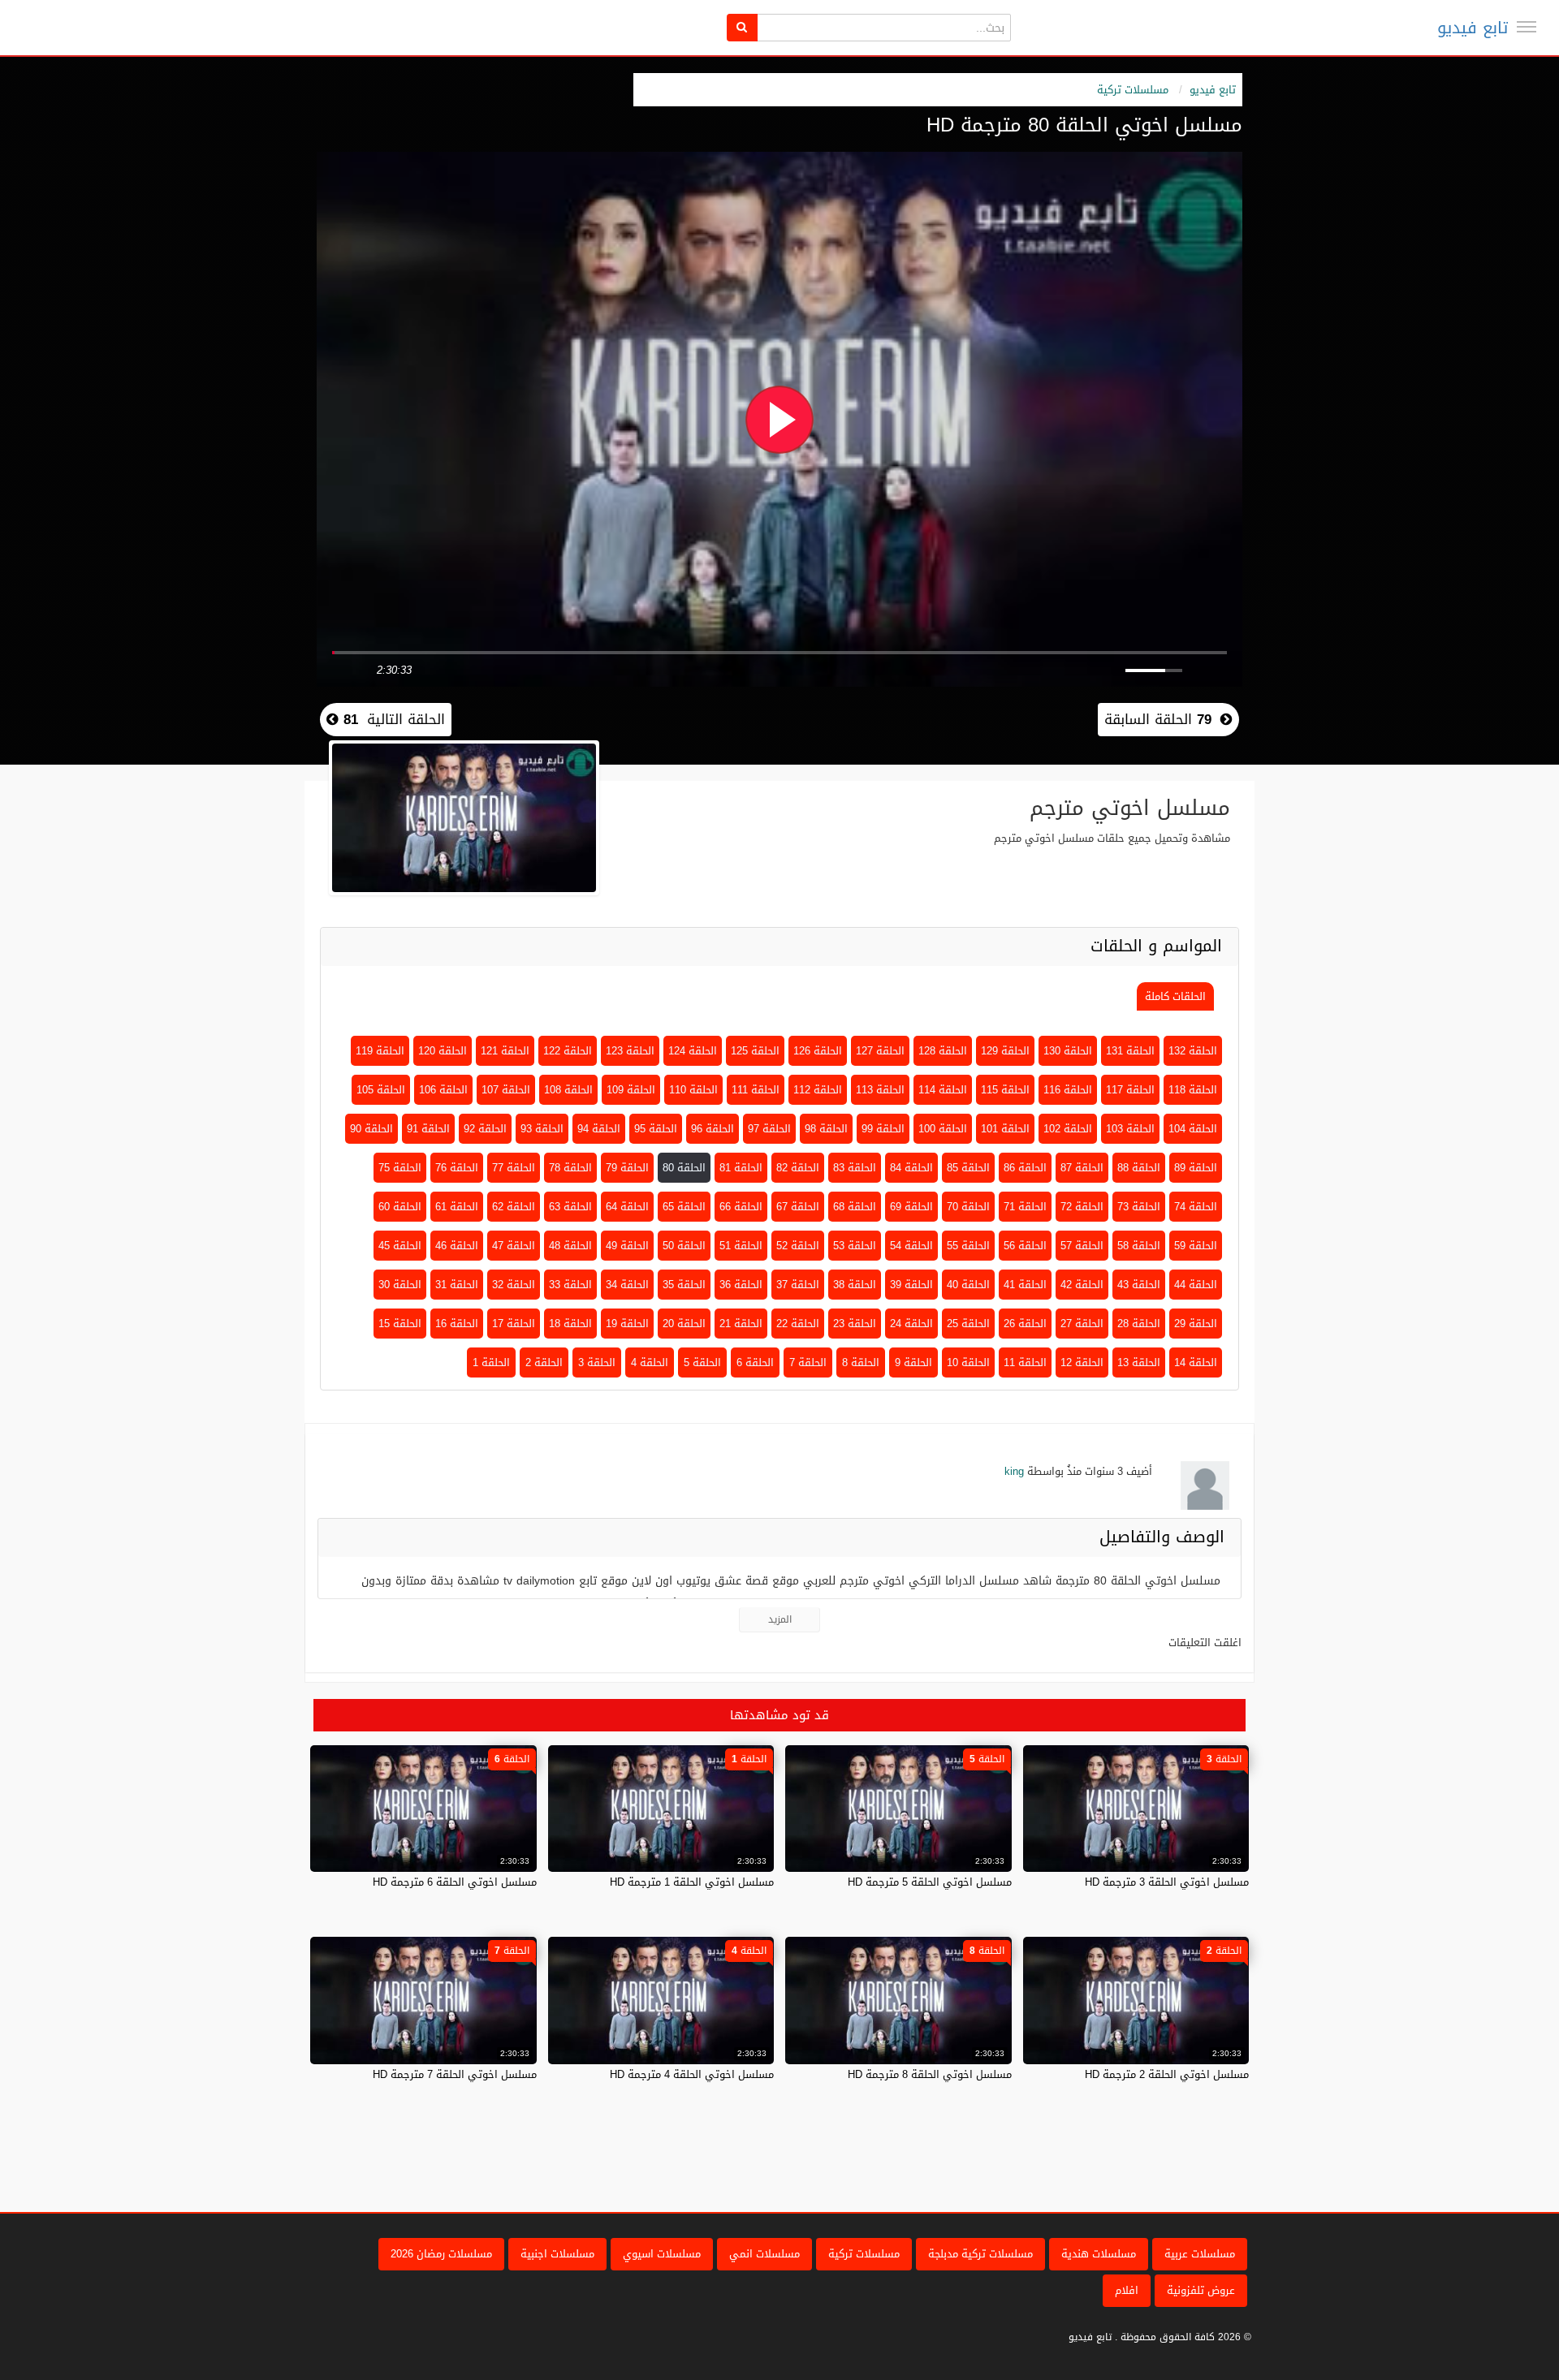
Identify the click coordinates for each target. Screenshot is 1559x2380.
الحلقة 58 (1139, 1246)
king (1014, 1471)
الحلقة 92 (485, 1129)
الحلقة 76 (457, 1168)
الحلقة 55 (968, 1246)
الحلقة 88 (1139, 1168)
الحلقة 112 (818, 1090)
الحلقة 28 (1139, 1324)
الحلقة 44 (1196, 1285)
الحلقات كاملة (1175, 996)
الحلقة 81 (741, 1168)
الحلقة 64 (627, 1207)
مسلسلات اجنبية (557, 2254)
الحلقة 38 (855, 1285)
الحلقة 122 (568, 1051)
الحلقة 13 (1139, 1362)
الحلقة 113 (880, 1090)
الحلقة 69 (911, 1207)
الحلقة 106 (443, 1090)
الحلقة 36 (741, 1285)
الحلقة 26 (1025, 1324)
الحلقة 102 (1068, 1129)
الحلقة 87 (1082, 1168)
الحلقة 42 (1082, 1285)
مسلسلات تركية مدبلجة (980, 2254)
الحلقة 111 (756, 1090)
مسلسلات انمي (764, 2254)
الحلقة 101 (1005, 1129)
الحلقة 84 (911, 1168)
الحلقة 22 (798, 1324)
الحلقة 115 (1005, 1090)
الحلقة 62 (514, 1207)
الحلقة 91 (428, 1129)
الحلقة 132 (1193, 1051)
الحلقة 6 (755, 1362)
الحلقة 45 (400, 1246)
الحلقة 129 (1005, 1051)
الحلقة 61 (457, 1207)
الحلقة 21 (741, 1324)
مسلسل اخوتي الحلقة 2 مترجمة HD (1167, 2074)
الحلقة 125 (755, 1051)
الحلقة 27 (1082, 1324)
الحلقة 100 (943, 1129)
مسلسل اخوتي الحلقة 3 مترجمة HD (1167, 1882)
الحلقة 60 (400, 1207)
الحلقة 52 (798, 1246)
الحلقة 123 (630, 1051)
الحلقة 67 (798, 1207)
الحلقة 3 (597, 1362)
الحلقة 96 (713, 1129)
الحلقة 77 (514, 1168)
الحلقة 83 (855, 1168)
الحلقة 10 (968, 1362)
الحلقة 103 (1130, 1129)
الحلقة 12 (1082, 1362)
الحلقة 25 (968, 1324)
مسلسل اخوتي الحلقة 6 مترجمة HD (455, 1882)
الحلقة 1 (491, 1362)
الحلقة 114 (943, 1090)
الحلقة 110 (693, 1090)
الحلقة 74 (1196, 1207)
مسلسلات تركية (1133, 90)
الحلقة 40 (968, 1285)
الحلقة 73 (1139, 1207)
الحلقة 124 (693, 1051)
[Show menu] (1527, 27)
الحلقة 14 (1196, 1362)
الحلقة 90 (371, 1129)
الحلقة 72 (1082, 1207)
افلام (1127, 2290)
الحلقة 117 (1130, 1090)
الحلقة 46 (457, 1246)
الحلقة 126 (818, 1051)
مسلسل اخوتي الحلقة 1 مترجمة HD (692, 1882)
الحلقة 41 (1025, 1285)
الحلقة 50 (684, 1246)
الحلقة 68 (855, 1207)
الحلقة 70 (968, 1207)
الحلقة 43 (1139, 1285)
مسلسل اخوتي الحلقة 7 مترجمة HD (455, 2074)
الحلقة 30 (400, 1285)
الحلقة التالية (392, 719)
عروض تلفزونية (1201, 2290)
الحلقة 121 (505, 1051)
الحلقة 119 (380, 1051)
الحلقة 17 (514, 1324)
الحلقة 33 (570, 1285)
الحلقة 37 (798, 1285)
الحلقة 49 (627, 1246)
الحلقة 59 (1196, 1246)
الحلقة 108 (568, 1090)
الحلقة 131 (1130, 1051)
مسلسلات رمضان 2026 (441, 2254)
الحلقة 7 (808, 1362)
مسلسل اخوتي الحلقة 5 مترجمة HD (930, 1882)
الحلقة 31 (457, 1285)
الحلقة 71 (1025, 1207)
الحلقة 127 (880, 1051)
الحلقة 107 (506, 1090)
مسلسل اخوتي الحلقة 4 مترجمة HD (692, 2074)
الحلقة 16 (457, 1324)
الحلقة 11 (1025, 1362)
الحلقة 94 (599, 1129)
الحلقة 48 (570, 1246)
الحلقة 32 (514, 1285)
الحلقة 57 (1082, 1246)
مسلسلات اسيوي (662, 2254)
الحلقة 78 (570, 1168)
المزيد (780, 1619)
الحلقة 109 (631, 1090)
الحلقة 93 (542, 1129)
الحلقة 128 (943, 1051)
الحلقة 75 (400, 1168)
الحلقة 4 (650, 1362)
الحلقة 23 (855, 1324)
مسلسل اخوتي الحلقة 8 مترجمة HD (930, 2074)
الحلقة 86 (1025, 1168)
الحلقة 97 (769, 1129)
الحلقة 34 (627, 1285)
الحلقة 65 (684, 1207)
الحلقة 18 (570, 1324)
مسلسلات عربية (1200, 2254)
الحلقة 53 (855, 1246)
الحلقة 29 (1196, 1324)
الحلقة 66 (741, 1207)
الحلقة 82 (798, 1168)
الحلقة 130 (1068, 1051)
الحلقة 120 (443, 1051)
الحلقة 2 (544, 1362)
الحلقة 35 (684, 1285)
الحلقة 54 (911, 1246)
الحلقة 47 (514, 1246)
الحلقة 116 (1068, 1090)
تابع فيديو (1473, 28)
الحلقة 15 (400, 1324)
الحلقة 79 (627, 1168)
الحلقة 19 (627, 1324)
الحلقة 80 (684, 1168)
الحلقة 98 (826, 1129)
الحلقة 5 (702, 1362)
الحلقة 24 (911, 1324)
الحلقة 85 (968, 1168)
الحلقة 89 (1196, 1168)
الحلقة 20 (684, 1324)
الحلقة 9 (913, 1362)
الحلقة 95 (656, 1129)
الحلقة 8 (861, 1362)
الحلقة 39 (911, 1285)
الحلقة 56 (1025, 1246)
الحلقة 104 (1193, 1129)
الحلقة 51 (741, 1246)
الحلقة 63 (570, 1207)
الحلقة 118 (1193, 1090)
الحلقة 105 (381, 1090)
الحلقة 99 (883, 1129)
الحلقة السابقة (1158, 719)
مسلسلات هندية (1099, 2254)
